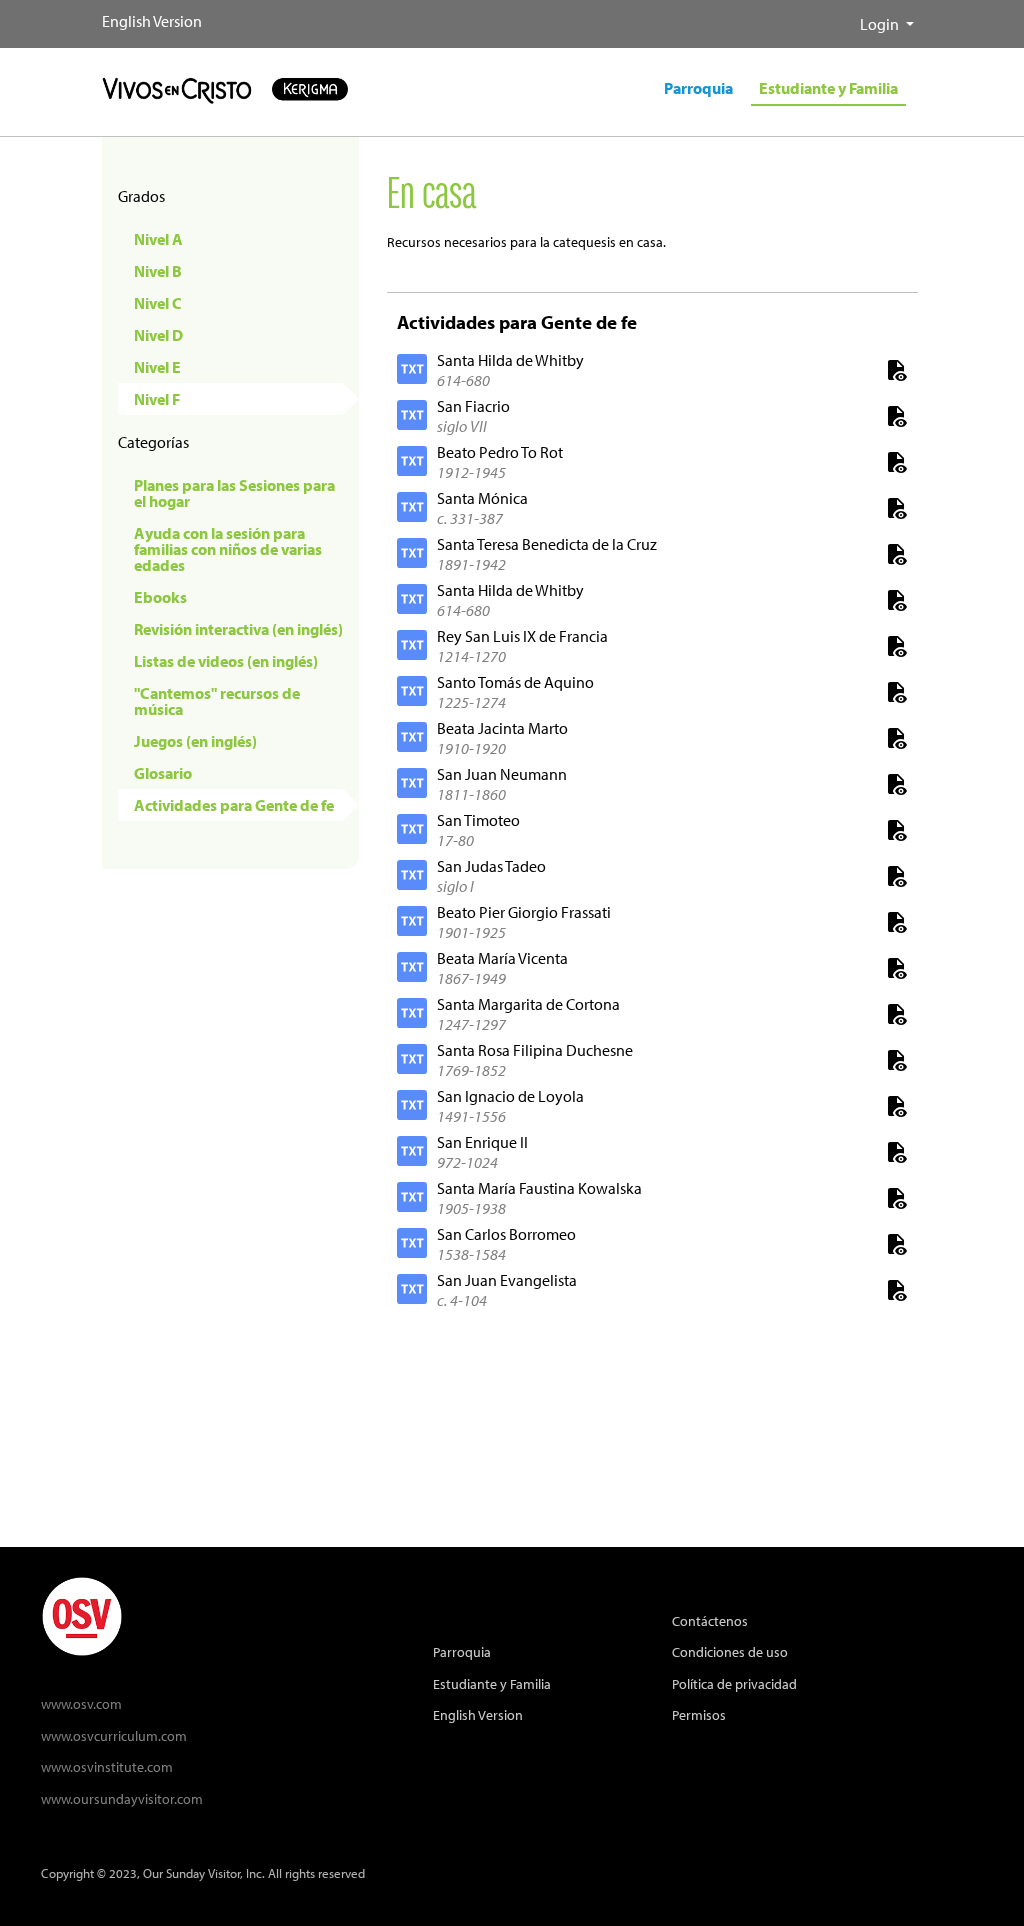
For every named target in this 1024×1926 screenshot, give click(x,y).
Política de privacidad (734, 1683)
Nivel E (157, 367)
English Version (152, 21)
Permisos (699, 1714)
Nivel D (158, 335)
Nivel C (158, 303)
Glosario (163, 773)
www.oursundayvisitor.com (122, 1798)
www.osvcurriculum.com (114, 1735)
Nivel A (158, 239)
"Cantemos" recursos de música (217, 701)
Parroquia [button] (698, 88)
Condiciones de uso (730, 1651)
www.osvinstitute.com (107, 1766)
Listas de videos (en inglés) (226, 661)
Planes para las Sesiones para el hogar (234, 493)
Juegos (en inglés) (195, 741)
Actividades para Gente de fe (234, 805)
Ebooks (160, 597)
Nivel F (157, 399)
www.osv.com (81, 1703)
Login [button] (881, 24)
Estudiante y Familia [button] (828, 88)
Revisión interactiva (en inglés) (238, 629)
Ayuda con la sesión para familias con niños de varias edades (228, 549)
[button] (844, 16)
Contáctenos (710, 1620)
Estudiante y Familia (492, 1683)
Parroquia (462, 1651)
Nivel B (158, 271)
